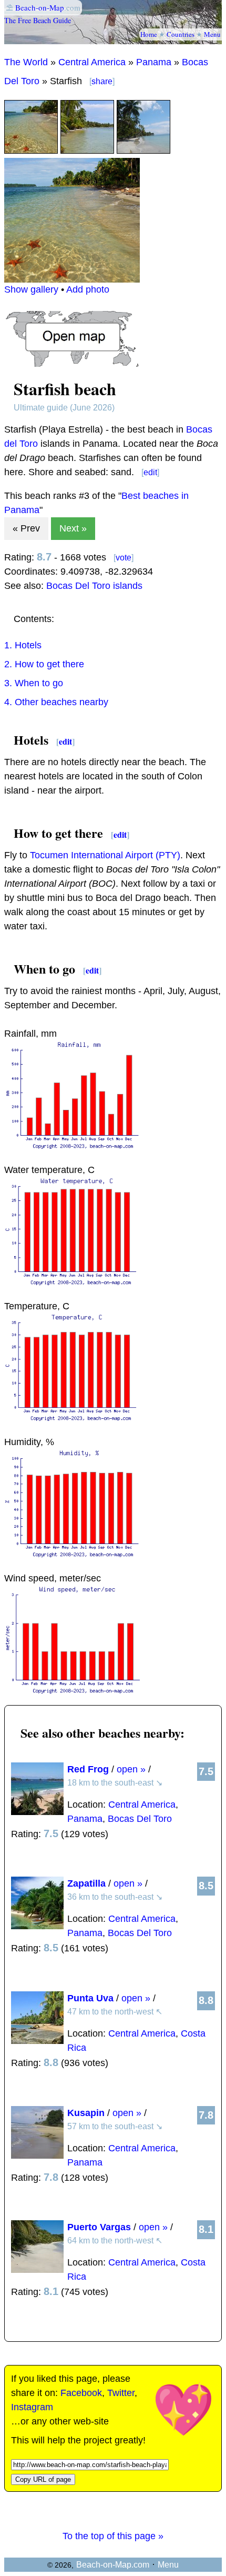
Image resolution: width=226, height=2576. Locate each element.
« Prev (26, 528)
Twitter (121, 2393)
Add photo (88, 289)
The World (26, 62)
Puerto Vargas (99, 2227)
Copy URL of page (43, 2479)
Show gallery (31, 289)
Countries (181, 34)
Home (149, 34)
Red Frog (88, 1769)
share (102, 81)
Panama (154, 62)
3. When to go (34, 683)
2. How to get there (44, 664)
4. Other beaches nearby (56, 702)
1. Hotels (23, 645)
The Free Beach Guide (38, 20)
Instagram (32, 2407)
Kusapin (86, 2113)
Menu (212, 34)
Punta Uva (90, 1998)
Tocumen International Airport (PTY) (105, 855)
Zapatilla (86, 1883)
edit (150, 472)
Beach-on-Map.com (113, 2565)
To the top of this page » (113, 2536)
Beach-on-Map (40, 7)
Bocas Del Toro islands (94, 586)
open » (131, 1769)
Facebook (81, 2393)
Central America (92, 62)
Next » (73, 528)
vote (124, 558)
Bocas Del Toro (140, 1819)
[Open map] (72, 364)
